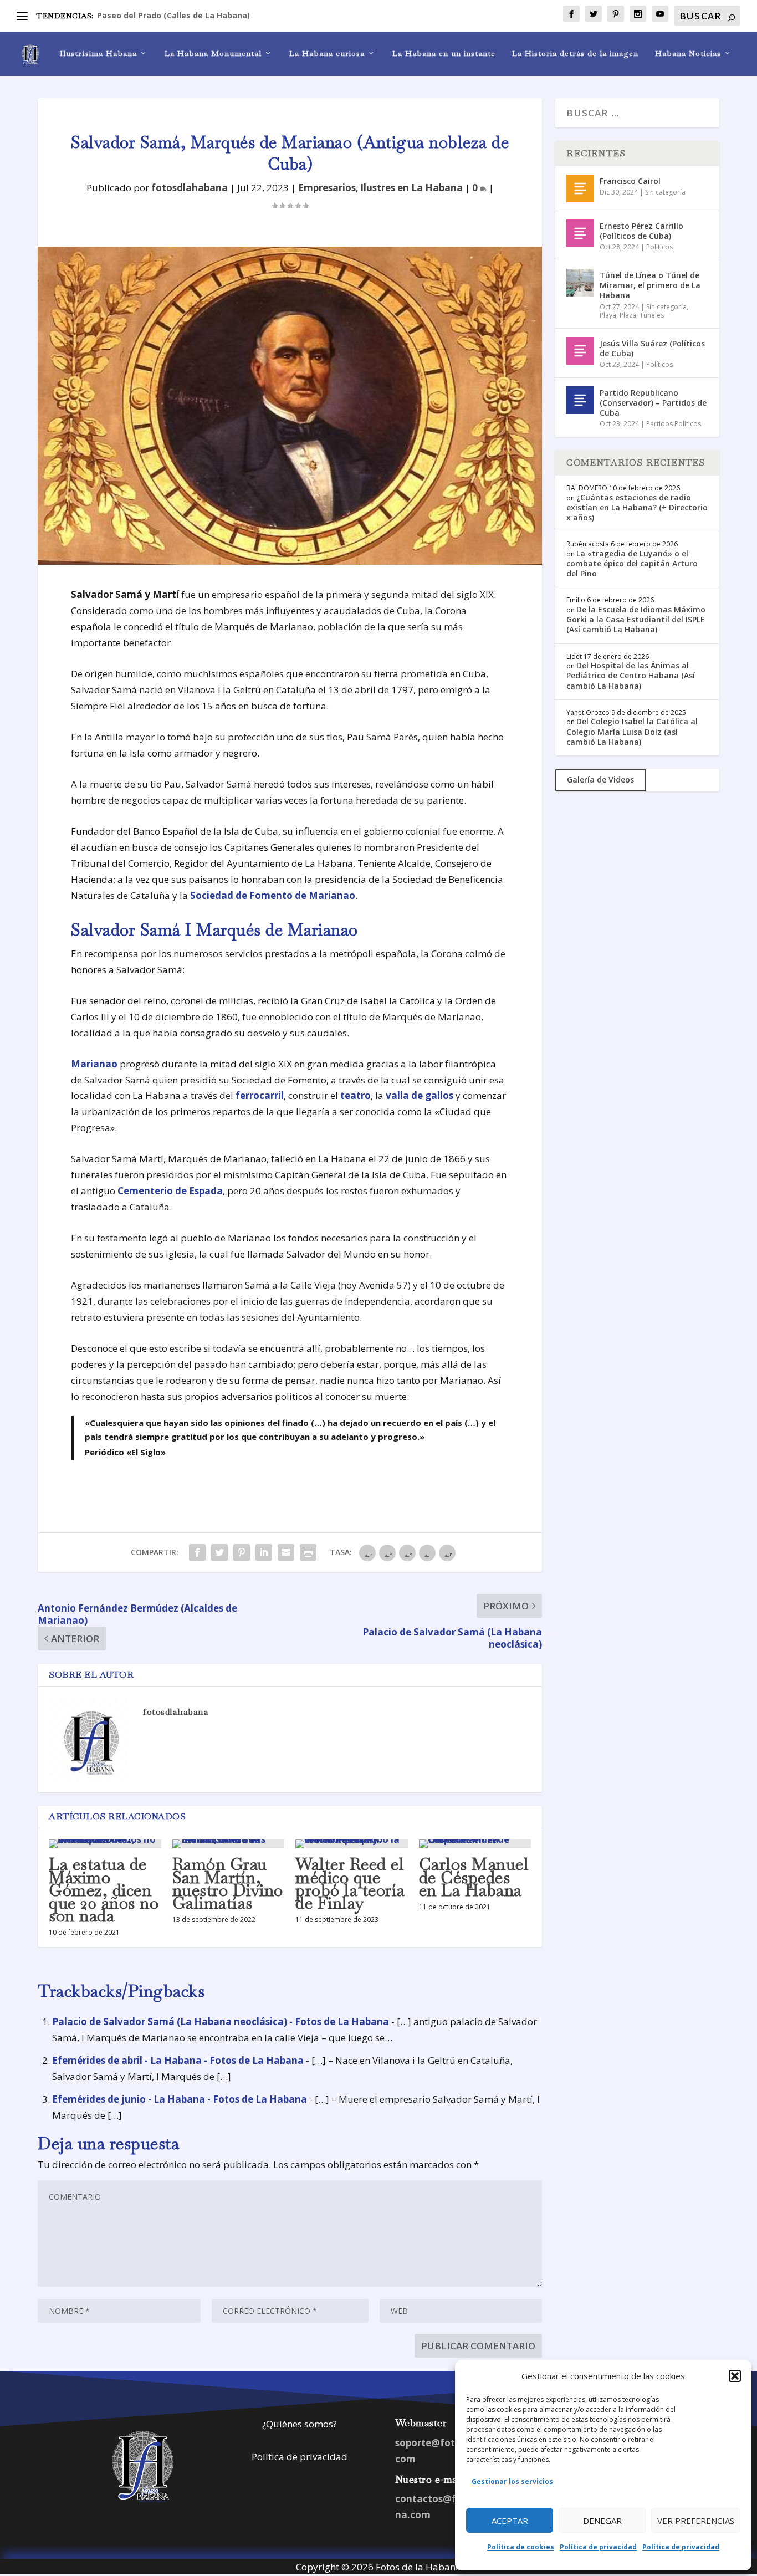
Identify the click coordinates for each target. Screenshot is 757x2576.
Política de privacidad (598, 2547)
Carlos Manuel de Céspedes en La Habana (474, 1877)
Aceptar (510, 2521)
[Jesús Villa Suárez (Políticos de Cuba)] (580, 351)
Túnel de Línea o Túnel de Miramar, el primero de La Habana (650, 285)
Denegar (602, 2521)
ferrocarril (260, 1095)
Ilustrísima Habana (98, 53)
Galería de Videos (600, 780)
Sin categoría (665, 192)
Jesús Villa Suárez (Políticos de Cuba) (652, 348)
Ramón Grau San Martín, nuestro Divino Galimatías (228, 1884)
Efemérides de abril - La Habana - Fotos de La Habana (178, 2060)
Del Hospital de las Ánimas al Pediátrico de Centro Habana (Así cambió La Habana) (631, 675)
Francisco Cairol (630, 181)
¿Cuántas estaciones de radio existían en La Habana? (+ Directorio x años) (637, 507)
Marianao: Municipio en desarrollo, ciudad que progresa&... (214, 15)
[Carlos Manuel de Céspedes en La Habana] (475, 1844)
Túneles (652, 315)
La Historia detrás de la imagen (575, 53)
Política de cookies (521, 2547)
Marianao (94, 1064)
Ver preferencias (696, 2521)
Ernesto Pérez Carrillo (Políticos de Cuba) (641, 231)
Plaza (628, 315)
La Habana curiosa (327, 53)
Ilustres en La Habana (411, 188)
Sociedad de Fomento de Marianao (273, 895)
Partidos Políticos (674, 424)
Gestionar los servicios (512, 2482)
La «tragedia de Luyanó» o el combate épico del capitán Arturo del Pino (632, 563)
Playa (608, 315)
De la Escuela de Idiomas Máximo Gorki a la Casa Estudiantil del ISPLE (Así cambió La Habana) (636, 619)
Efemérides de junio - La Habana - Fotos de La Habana (180, 2099)
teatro (356, 1095)
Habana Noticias (688, 53)
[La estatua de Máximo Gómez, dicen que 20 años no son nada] (105, 1844)
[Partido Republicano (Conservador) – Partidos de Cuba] (580, 400)
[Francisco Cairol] (580, 188)
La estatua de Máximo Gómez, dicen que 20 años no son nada (104, 1890)
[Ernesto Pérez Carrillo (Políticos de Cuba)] (580, 233)
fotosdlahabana (190, 188)
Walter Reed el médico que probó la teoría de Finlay (350, 1884)
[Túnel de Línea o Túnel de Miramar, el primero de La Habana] (580, 283)
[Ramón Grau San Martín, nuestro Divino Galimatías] (229, 1844)
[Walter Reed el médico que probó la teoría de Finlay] (352, 1844)
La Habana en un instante (444, 53)
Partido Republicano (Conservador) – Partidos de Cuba (653, 403)
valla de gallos (420, 1095)
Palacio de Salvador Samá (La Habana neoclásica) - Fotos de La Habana (221, 2022)
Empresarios (327, 188)
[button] (735, 2376)
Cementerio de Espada (170, 1191)
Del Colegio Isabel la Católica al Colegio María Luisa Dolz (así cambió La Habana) (632, 731)
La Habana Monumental (213, 53)
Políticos (659, 247)
